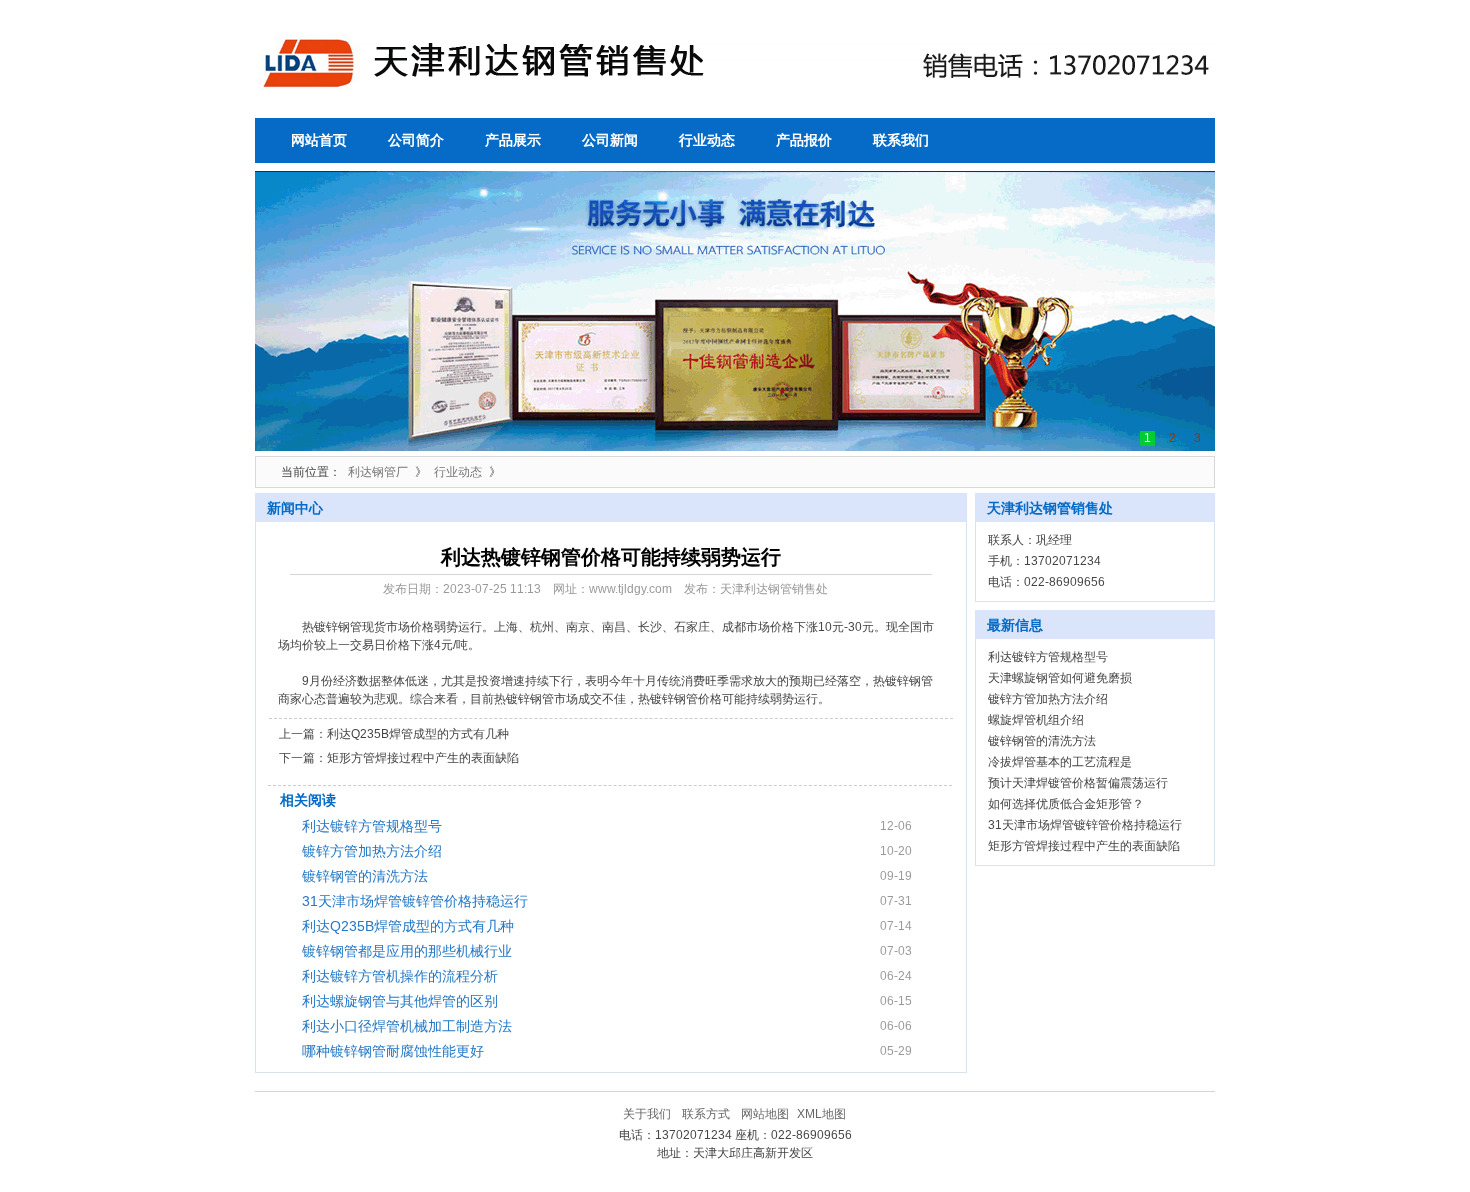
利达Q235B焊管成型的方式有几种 (418, 734)
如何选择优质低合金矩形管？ (1066, 804)
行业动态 (458, 472)
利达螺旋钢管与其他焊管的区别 (400, 1001)
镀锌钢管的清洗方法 (365, 876)
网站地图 (765, 1114)
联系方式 (706, 1114)
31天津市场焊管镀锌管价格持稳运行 (415, 901)
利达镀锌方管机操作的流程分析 (400, 976)
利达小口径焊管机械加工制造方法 (407, 1026)
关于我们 (647, 1114)
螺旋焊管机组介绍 (1036, 720)
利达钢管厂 (378, 472)
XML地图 (821, 1114)
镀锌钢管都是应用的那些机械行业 (407, 951)
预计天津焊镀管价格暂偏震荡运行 (1078, 783)
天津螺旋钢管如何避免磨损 (1060, 678)
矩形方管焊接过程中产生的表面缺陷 (423, 758)
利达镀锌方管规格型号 (372, 826)
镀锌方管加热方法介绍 (372, 851)
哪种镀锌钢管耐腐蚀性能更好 (393, 1051)
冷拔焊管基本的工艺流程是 (1060, 762)
